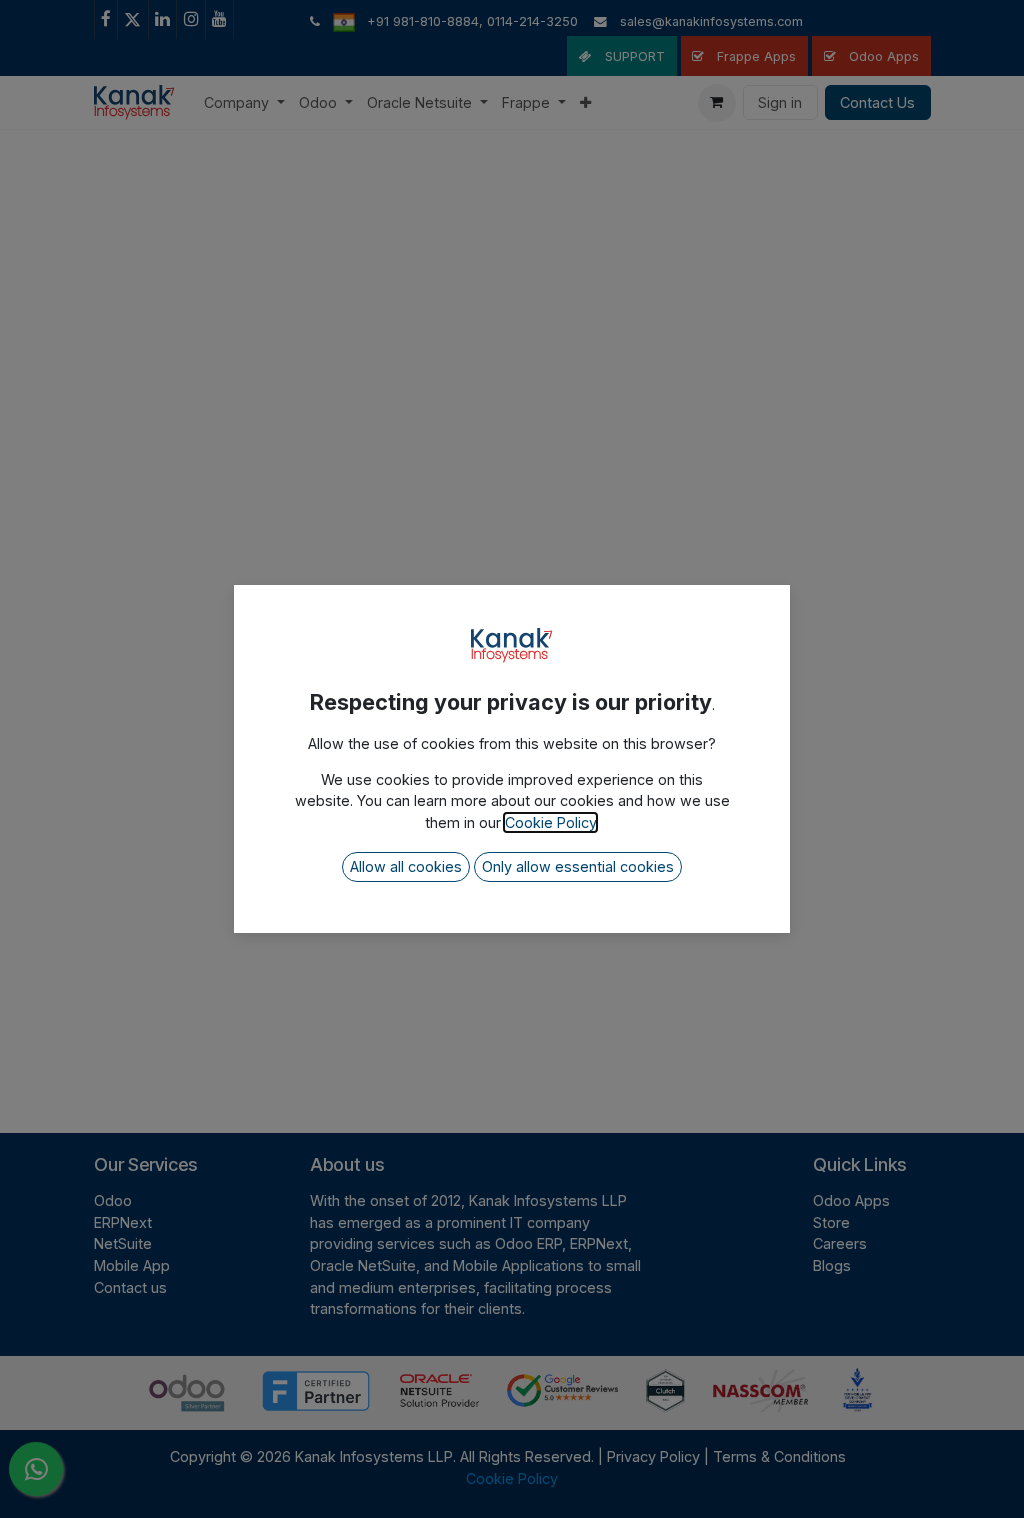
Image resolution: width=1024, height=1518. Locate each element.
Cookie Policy (550, 822)
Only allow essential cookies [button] (578, 866)
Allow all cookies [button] (406, 866)
